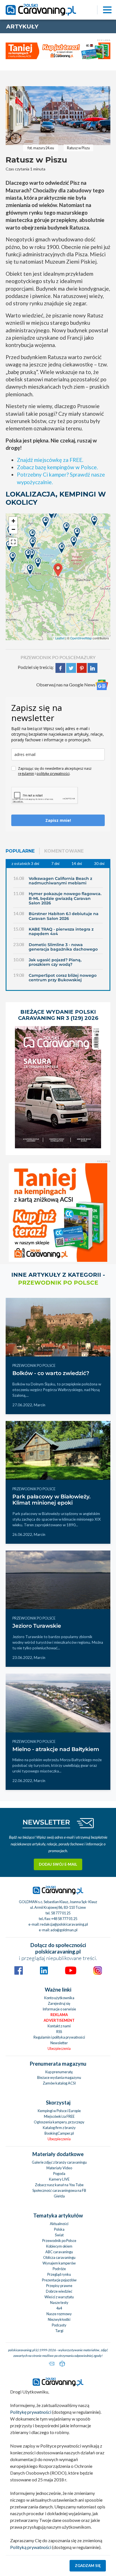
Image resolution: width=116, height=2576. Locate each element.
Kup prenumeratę (59, 2072)
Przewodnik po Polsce (59, 2241)
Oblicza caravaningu (59, 2257)
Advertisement (59, 2020)
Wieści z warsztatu (59, 2297)
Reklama (59, 2015)
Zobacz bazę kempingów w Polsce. (57, 467)
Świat (59, 2235)
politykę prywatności (53, 774)
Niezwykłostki (59, 2319)
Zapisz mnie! (58, 820)
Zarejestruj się (59, 2003)
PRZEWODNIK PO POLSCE (48, 657)
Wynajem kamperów (59, 2263)
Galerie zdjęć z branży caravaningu (59, 2162)
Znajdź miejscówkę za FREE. (50, 460)
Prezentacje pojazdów (59, 2280)
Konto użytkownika (59, 1998)
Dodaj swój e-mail (58, 1864)
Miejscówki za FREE (59, 2116)
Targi (59, 2331)
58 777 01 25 (61, 1913)
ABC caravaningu (59, 2252)
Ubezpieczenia (59, 2048)
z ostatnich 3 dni (25, 864)
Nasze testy (59, 2303)
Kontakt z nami (59, 2026)
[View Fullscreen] (13, 542)
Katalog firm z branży (59, 2128)
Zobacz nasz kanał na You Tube (59, 2185)
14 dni (77, 864)
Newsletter (59, 2043)
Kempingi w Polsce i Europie (59, 2111)
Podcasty (59, 2325)
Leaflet (60, 638)
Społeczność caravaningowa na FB (59, 2190)
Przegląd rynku (59, 2274)
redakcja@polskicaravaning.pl (64, 1924)
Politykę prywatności (31, 2412)
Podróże (59, 2269)
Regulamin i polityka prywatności (59, 2037)
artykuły (22, 26)
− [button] (13, 529)
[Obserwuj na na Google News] (102, 685)
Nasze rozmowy (59, 2314)
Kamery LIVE (59, 2179)
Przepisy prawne (59, 2286)
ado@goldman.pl (64, 1930)
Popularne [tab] (20, 851)
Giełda (59, 2196)
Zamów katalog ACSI (59, 2083)
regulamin (26, 774)
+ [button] (13, 521)
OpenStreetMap (81, 638)
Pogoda (59, 2174)
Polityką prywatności (31, 2547)
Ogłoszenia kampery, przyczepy (59, 2122)
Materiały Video (59, 2168)
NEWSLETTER (46, 1822)
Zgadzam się (88, 2566)
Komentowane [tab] (64, 851)
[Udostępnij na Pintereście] (82, 667)
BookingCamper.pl (59, 2133)
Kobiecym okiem (59, 2246)
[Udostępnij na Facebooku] (60, 667)
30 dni (99, 864)
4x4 (59, 2308)
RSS (59, 2032)
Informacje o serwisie (59, 2009)
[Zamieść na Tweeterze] (71, 667)
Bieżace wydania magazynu (59, 2077)
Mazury (86, 657)
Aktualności (59, 2224)
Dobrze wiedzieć (59, 2291)
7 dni (55, 864)
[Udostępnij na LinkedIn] (92, 667)
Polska (59, 2229)
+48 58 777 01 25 (64, 1919)
